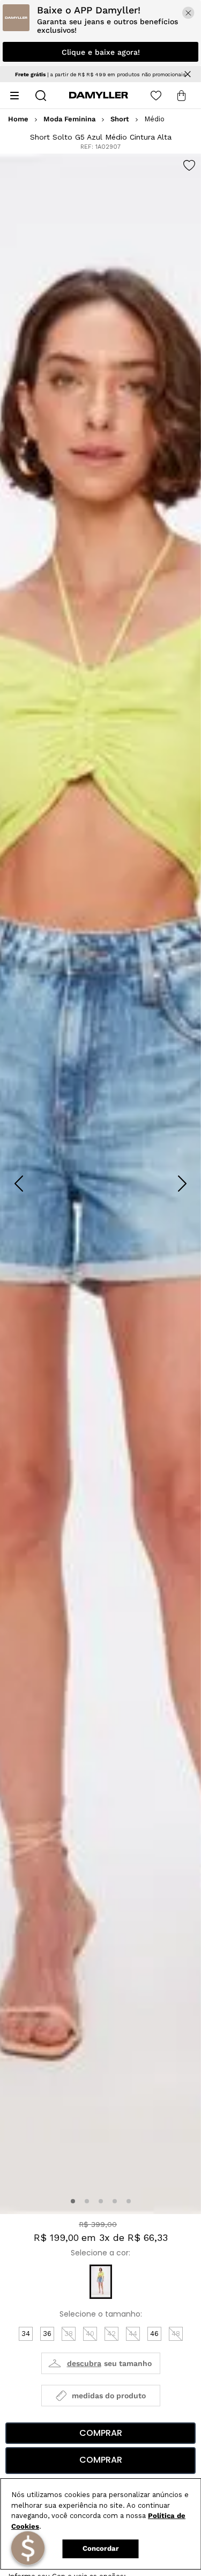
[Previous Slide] (19, 1184)
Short (120, 119)
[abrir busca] (41, 96)
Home (18, 119)
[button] (73, 2201)
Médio (154, 119)
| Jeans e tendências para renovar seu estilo (101, 74)
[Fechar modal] (188, 13)
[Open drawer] (14, 96)
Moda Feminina (69, 119)
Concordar (101, 2548)
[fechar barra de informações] (188, 74)
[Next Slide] (182, 1184)
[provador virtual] (101, 2363)
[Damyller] (99, 95)
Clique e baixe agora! (101, 52)
